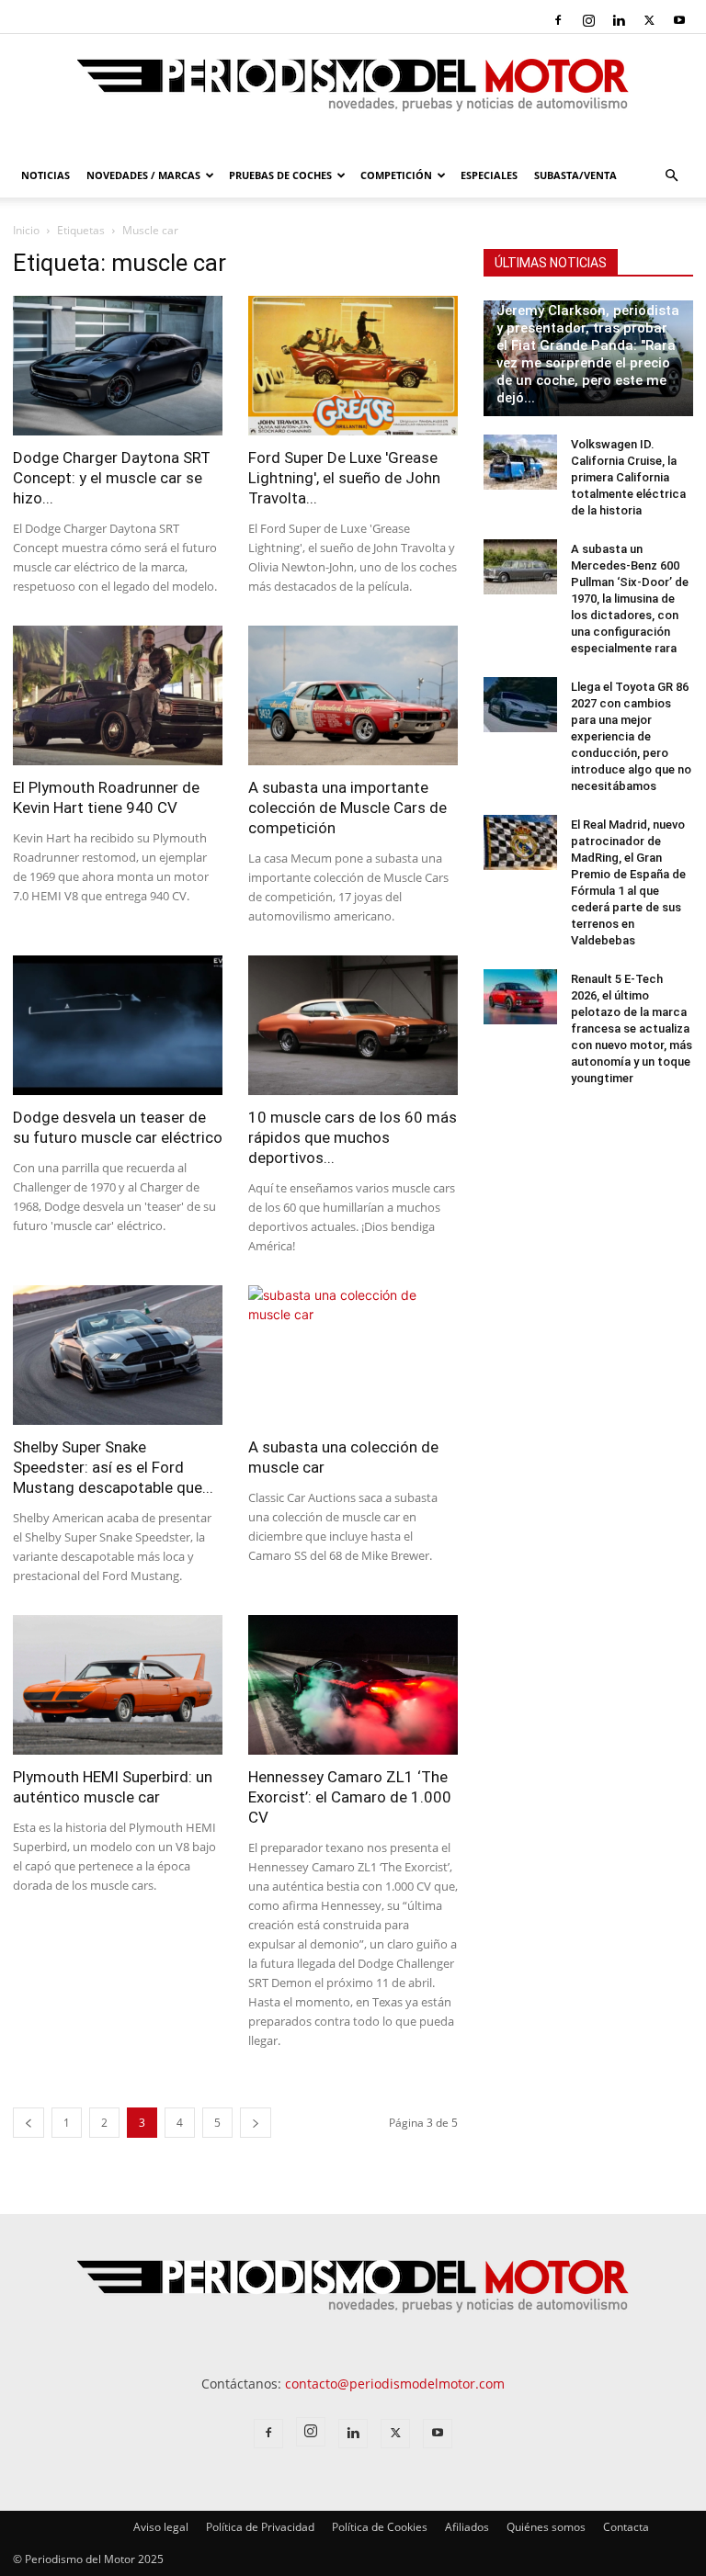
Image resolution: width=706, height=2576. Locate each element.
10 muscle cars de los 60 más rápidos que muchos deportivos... (353, 1137)
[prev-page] (28, 2123)
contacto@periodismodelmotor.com (395, 2384)
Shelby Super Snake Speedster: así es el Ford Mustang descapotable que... (113, 1467)
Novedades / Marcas (143, 175)
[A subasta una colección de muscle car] (353, 1355)
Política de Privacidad (260, 2527)
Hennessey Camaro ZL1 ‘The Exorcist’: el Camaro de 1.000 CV (350, 1797)
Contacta (626, 2527)
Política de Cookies (380, 2527)
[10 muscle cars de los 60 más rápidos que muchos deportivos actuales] (353, 1025)
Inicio (26, 230)
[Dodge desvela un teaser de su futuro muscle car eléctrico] (118, 1025)
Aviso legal (161, 2527)
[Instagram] (588, 20)
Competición (396, 175)
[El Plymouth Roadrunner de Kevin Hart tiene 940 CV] (118, 695)
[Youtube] (679, 20)
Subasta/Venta (575, 175)
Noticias (46, 175)
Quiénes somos (546, 2527)
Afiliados (467, 2527)
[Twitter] (649, 20)
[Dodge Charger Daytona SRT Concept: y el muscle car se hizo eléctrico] (118, 366)
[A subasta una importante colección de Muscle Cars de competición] (353, 695)
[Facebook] (558, 20)
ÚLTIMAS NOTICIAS (551, 263)
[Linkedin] (619, 20)
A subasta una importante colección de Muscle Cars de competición (347, 808)
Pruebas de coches (280, 175)
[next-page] (256, 2123)
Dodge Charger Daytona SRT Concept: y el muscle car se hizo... (112, 478)
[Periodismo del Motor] (353, 95)
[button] (671, 176)
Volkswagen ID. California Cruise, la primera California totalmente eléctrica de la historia (628, 477)
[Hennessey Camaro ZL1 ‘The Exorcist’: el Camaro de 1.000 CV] (353, 1685)
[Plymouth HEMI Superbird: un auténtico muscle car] (118, 1685)
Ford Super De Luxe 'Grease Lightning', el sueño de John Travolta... (344, 478)
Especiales (489, 175)
